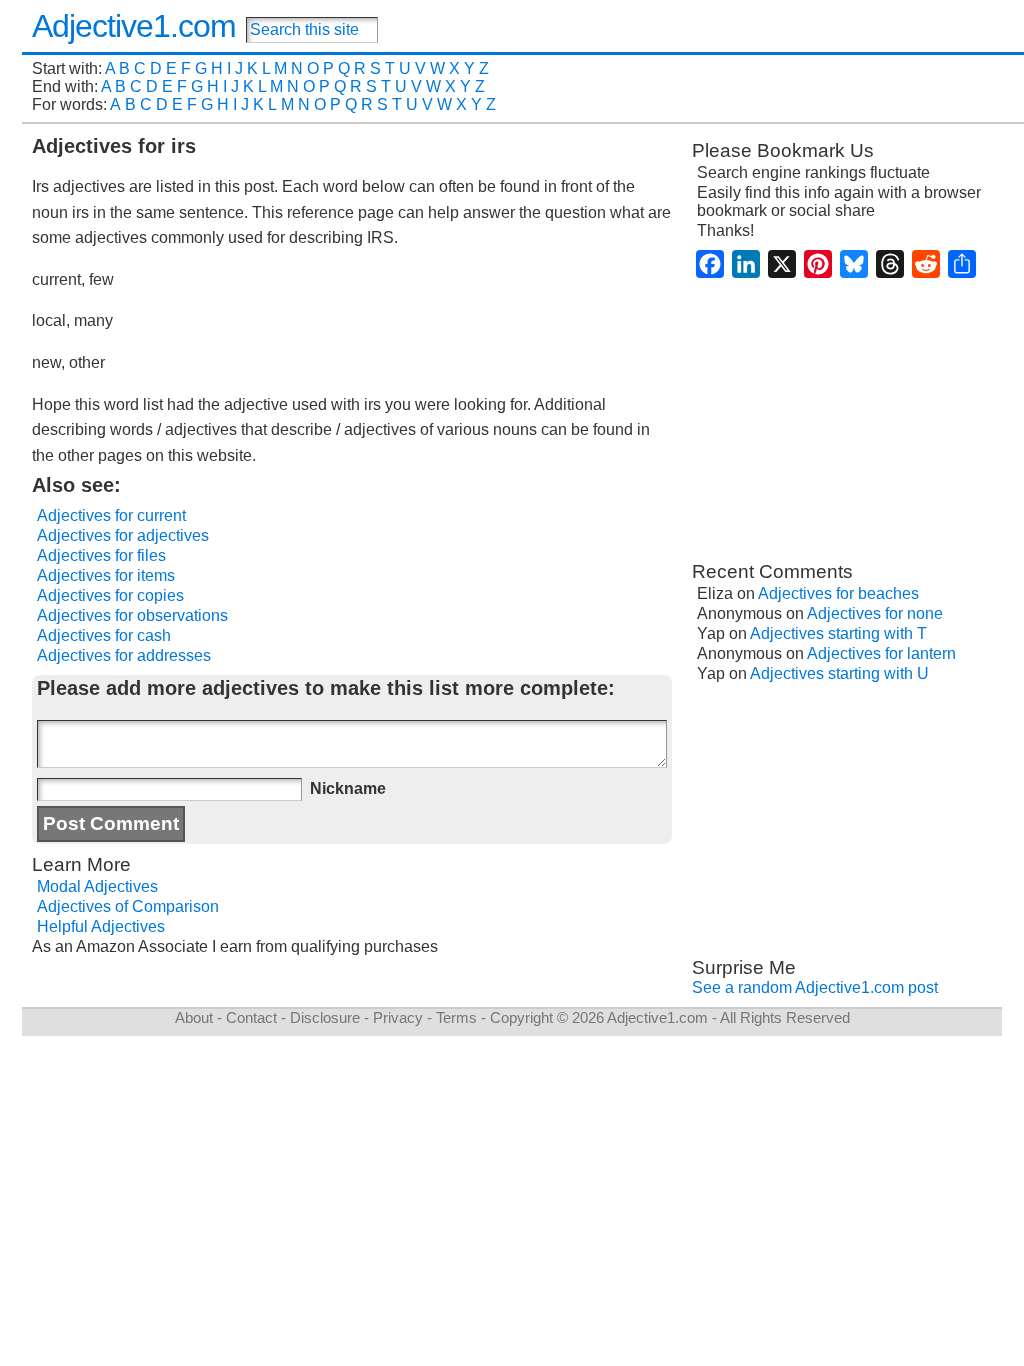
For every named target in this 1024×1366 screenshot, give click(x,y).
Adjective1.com (134, 26)
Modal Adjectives (97, 886)
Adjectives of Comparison (128, 906)
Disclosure (325, 1017)
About (194, 1017)
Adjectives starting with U (839, 673)
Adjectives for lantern (881, 653)
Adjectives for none (875, 613)
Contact (251, 1017)
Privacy (398, 1017)
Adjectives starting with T (838, 633)
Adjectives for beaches (838, 593)
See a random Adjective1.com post (815, 987)
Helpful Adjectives (101, 926)
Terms (456, 1017)
